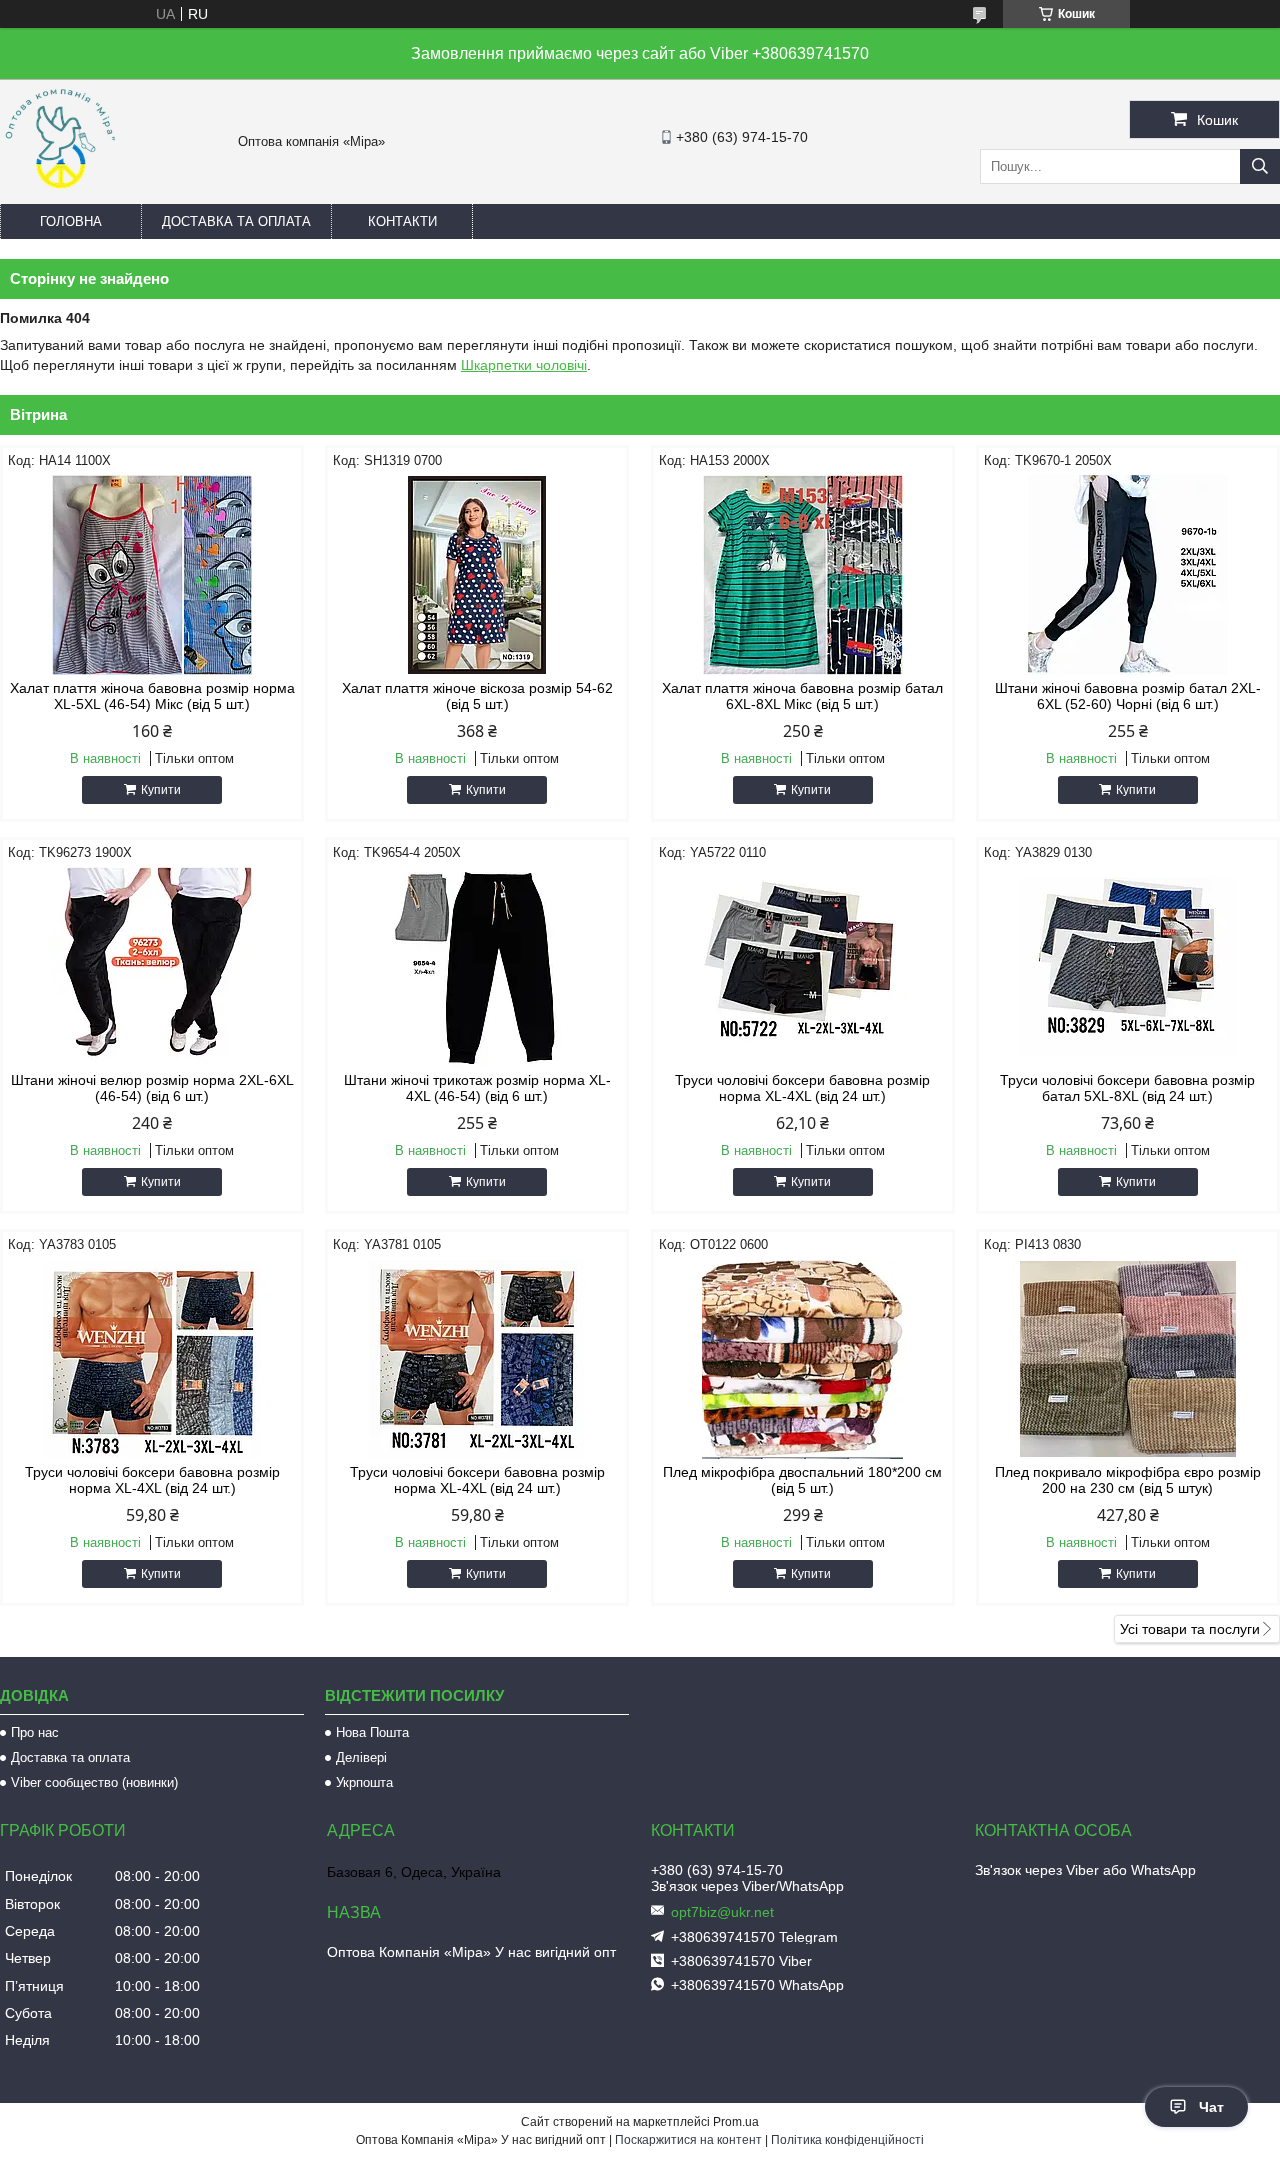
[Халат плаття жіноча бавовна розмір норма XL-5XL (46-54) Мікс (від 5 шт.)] (152, 575)
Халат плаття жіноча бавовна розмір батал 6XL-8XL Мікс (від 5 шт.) (802, 696)
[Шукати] (1260, 166)
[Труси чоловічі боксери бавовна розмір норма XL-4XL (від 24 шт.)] (803, 967)
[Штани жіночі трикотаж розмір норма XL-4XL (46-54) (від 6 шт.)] (477, 967)
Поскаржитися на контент (688, 2140)
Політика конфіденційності (847, 2140)
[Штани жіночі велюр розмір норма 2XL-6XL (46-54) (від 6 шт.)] (152, 967)
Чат (1211, 2107)
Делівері (361, 1757)
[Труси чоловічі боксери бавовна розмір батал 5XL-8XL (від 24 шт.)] (1128, 967)
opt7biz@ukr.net (722, 1912)
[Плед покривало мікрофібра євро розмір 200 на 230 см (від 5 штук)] (1128, 1359)
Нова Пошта (372, 1732)
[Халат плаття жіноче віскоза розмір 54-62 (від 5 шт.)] (477, 575)
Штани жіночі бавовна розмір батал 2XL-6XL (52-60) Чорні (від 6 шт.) (1128, 696)
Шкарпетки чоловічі (524, 365)
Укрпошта (364, 1782)
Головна (71, 221)
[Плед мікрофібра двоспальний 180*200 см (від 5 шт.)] (803, 1359)
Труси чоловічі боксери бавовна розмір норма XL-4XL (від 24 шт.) (802, 1088)
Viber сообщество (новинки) (94, 1782)
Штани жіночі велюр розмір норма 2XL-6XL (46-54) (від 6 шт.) (152, 1088)
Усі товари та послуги (1190, 1629)
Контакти (402, 221)
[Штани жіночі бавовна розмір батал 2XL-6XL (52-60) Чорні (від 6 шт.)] (1128, 575)
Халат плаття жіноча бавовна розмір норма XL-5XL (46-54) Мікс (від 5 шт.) (152, 696)
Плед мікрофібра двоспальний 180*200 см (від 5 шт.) (802, 1480)
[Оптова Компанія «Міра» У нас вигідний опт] (60, 195)
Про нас (35, 1732)
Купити (161, 790)
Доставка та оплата (236, 221)
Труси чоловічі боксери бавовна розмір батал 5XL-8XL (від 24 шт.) (1127, 1088)
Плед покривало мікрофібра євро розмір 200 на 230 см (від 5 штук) (1128, 1480)
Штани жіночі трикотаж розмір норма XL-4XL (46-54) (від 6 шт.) (477, 1088)
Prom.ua (736, 2122)
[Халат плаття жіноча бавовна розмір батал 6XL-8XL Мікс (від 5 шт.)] (803, 575)
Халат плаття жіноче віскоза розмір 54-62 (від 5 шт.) (477, 696)
